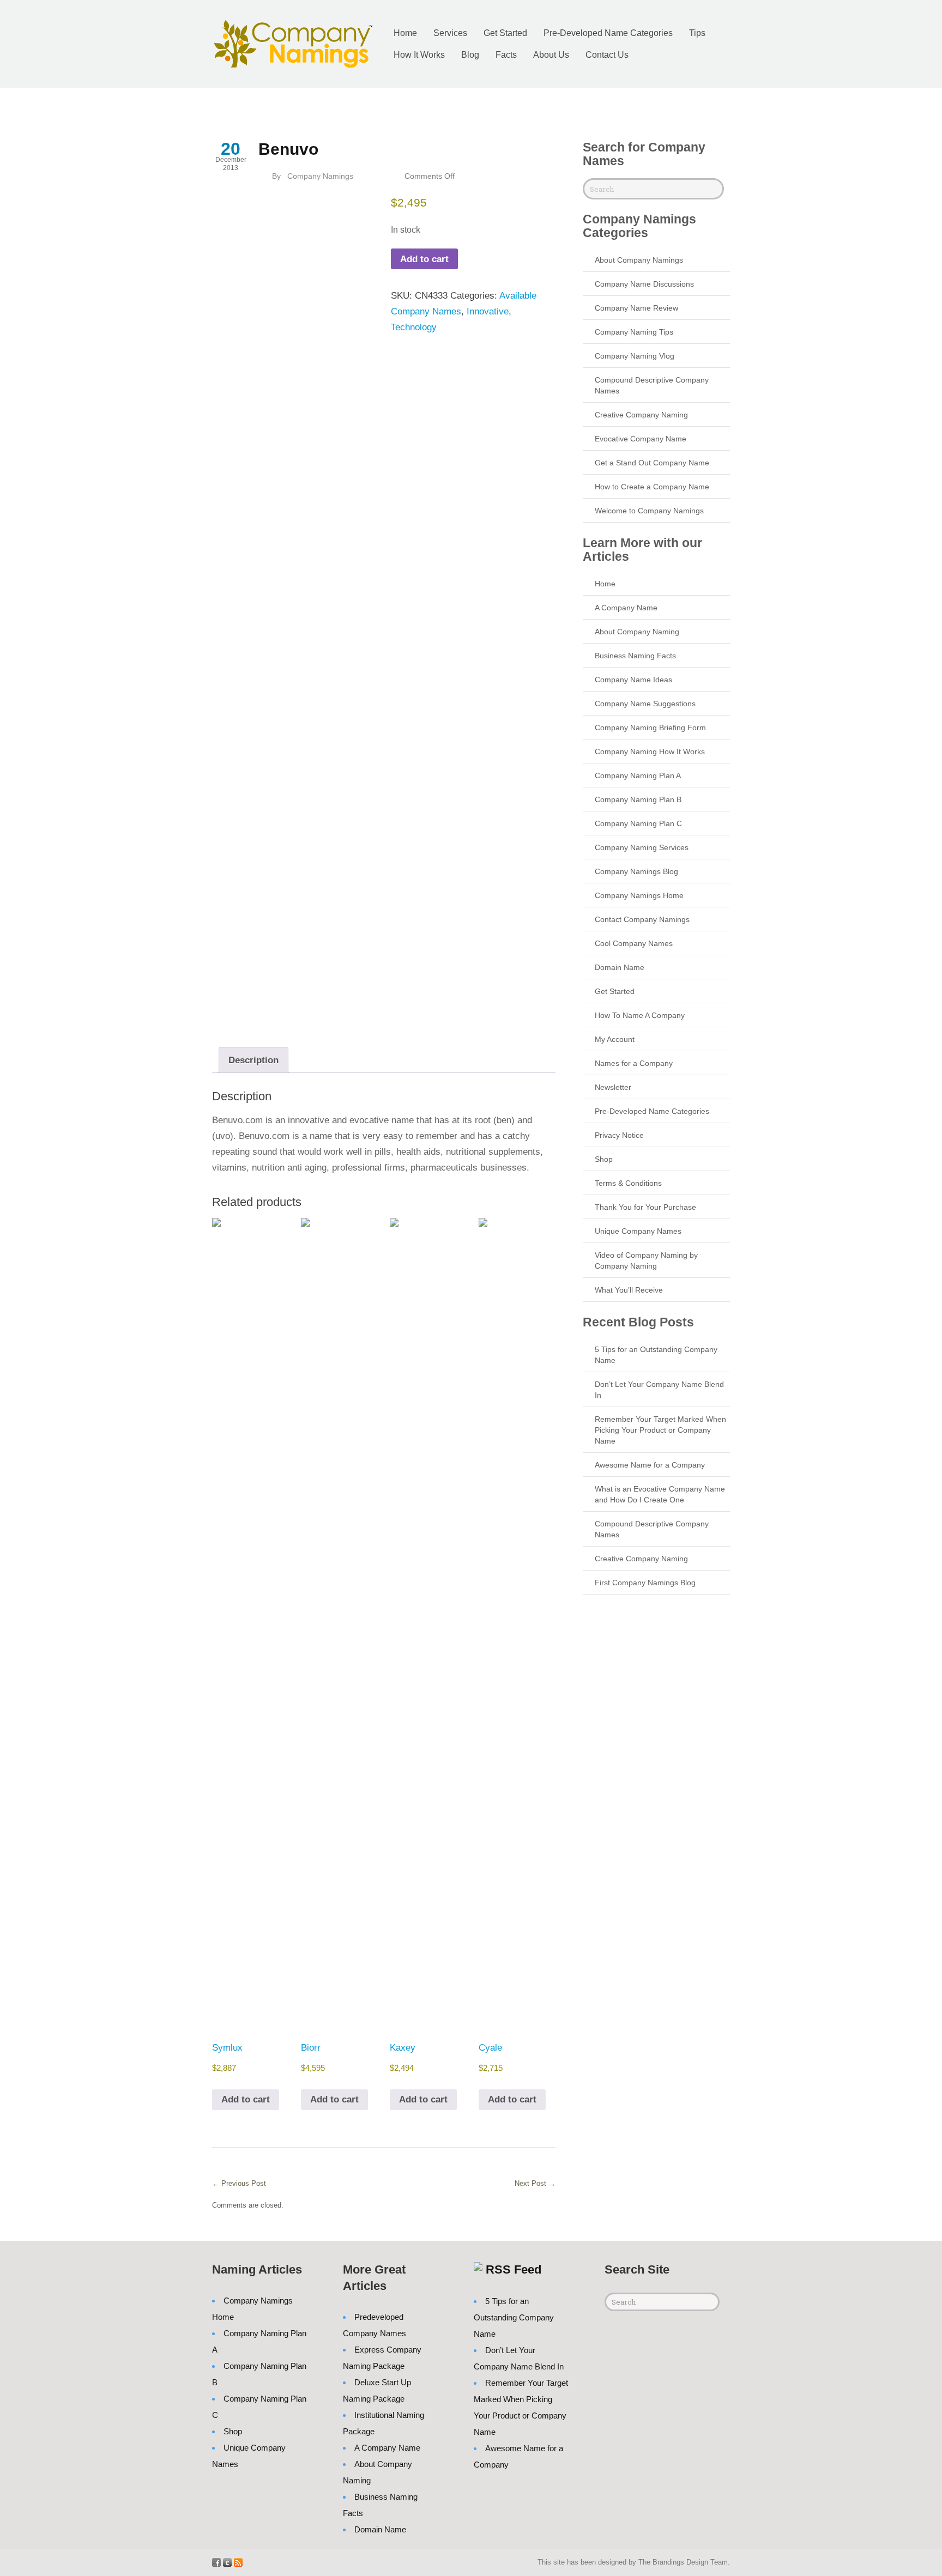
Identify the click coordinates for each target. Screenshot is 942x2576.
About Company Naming (637, 632)
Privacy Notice (619, 1135)
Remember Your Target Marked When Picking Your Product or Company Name (660, 1430)
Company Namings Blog (636, 871)
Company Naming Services (642, 847)
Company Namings (320, 176)
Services (450, 33)
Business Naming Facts (635, 656)
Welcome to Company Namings (649, 511)
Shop (604, 1159)
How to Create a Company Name (652, 487)
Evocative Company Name (641, 439)
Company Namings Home (639, 895)
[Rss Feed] (238, 2562)
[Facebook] (216, 2562)
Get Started (505, 33)
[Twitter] (227, 2562)
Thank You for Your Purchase (645, 1207)
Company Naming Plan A (638, 775)
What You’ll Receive (629, 1290)
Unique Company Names (638, 1231)
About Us (551, 55)
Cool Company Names (634, 943)
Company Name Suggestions (645, 704)
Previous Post (239, 2183)
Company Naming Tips (634, 332)
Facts (506, 55)
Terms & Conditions (628, 1183)
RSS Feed (514, 2269)
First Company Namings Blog (645, 1583)
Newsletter (613, 1087)
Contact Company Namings (642, 919)
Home (405, 33)
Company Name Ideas (633, 680)
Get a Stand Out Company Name (652, 463)
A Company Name (626, 608)
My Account (615, 1039)
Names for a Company (634, 1063)
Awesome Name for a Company (650, 1465)
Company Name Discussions (644, 284)
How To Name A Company (640, 1015)
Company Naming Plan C (638, 823)
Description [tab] (253, 1060)
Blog (470, 55)
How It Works (419, 55)
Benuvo (288, 149)
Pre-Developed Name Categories (608, 33)
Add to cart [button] (246, 2099)
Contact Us (607, 55)
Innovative (488, 311)
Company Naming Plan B (638, 799)
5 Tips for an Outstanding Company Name (514, 2317)
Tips (697, 33)
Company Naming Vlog (635, 356)
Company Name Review (636, 308)
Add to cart (424, 259)
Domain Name (620, 967)
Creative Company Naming (641, 415)
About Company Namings (639, 260)
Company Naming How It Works (650, 751)
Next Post (535, 2183)
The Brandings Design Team (683, 2562)
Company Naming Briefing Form (650, 728)
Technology (414, 327)
